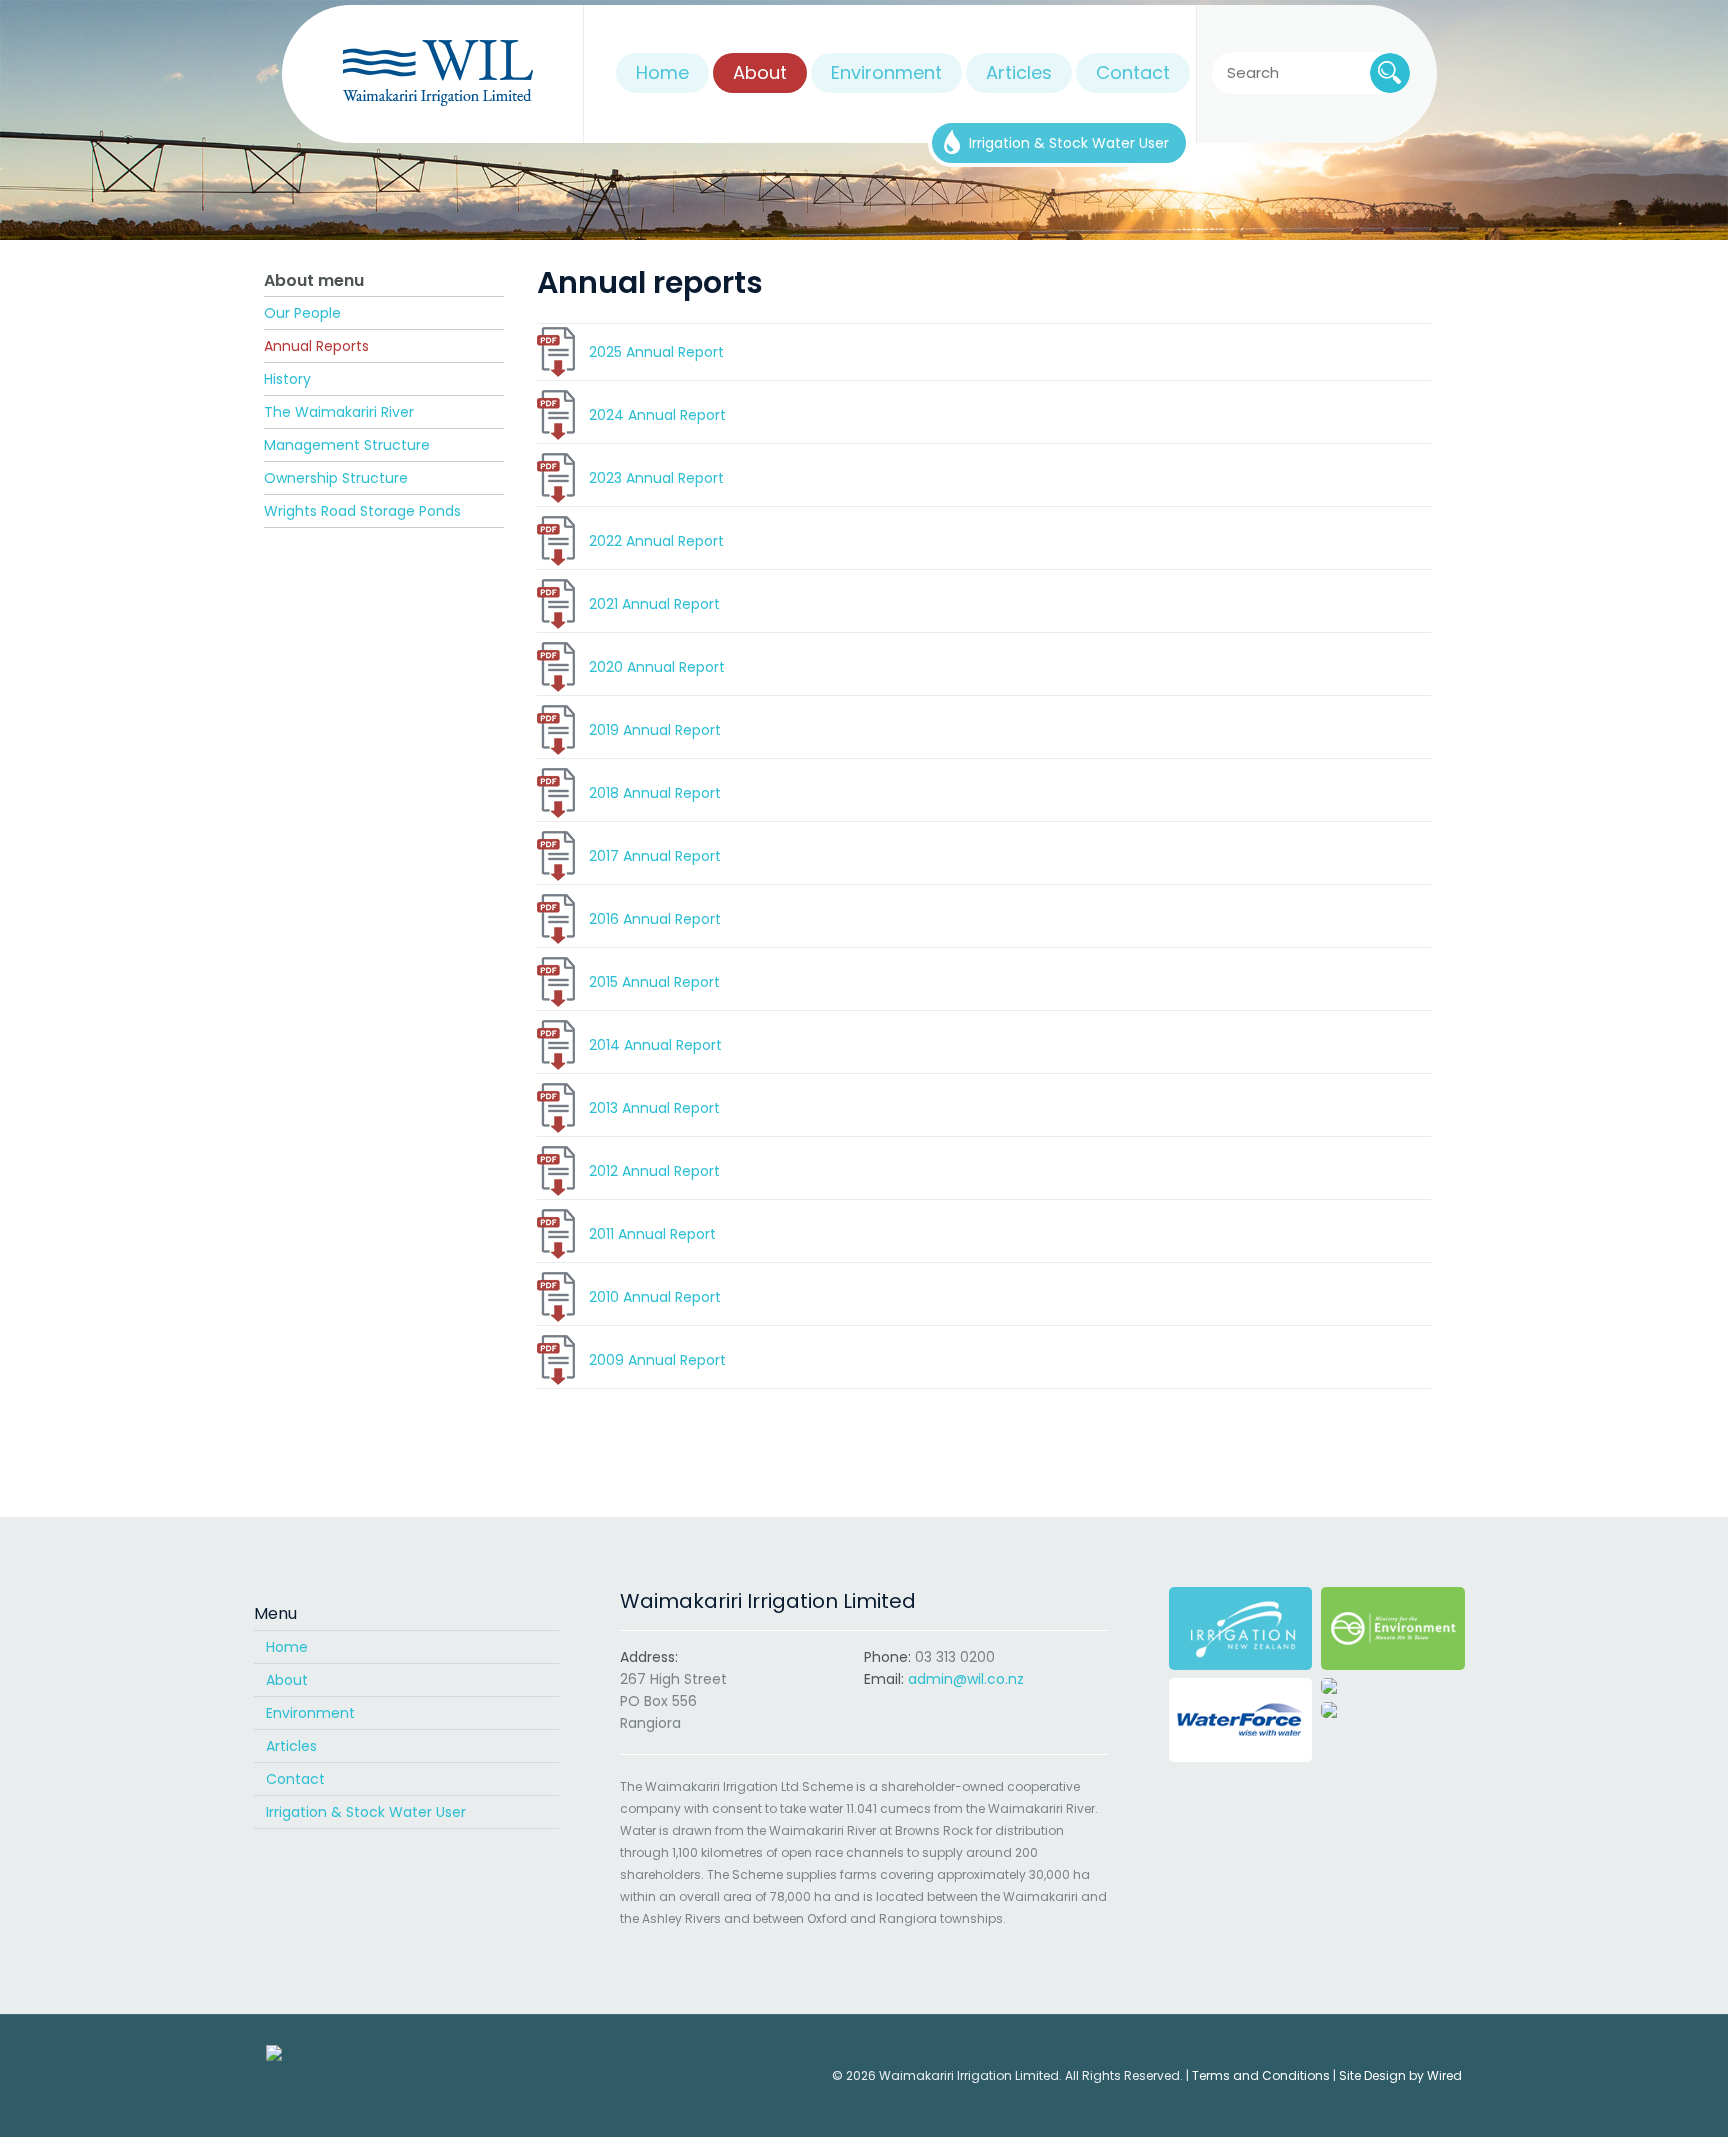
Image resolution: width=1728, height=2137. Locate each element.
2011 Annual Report (652, 1234)
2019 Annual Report (655, 730)
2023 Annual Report (656, 478)
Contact (295, 1779)
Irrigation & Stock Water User (366, 1812)
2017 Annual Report (655, 856)
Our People (302, 313)
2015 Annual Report (654, 982)
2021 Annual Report (654, 604)
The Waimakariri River (339, 412)
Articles (291, 1746)
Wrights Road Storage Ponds (362, 511)
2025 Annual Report (656, 352)
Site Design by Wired (1400, 2075)
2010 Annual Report (655, 1297)
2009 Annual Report (657, 1360)
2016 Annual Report (655, 919)
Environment (310, 1713)
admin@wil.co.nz (966, 1679)
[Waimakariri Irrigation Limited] (437, 74)
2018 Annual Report (655, 793)
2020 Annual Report (657, 667)
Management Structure (347, 445)
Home (287, 1647)
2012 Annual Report (654, 1171)
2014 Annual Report (655, 1045)
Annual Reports (316, 346)
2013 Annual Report (654, 1108)
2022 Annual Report (656, 541)
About (287, 1680)
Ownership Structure (336, 478)
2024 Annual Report (657, 415)
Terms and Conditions (1261, 2075)
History (287, 379)
